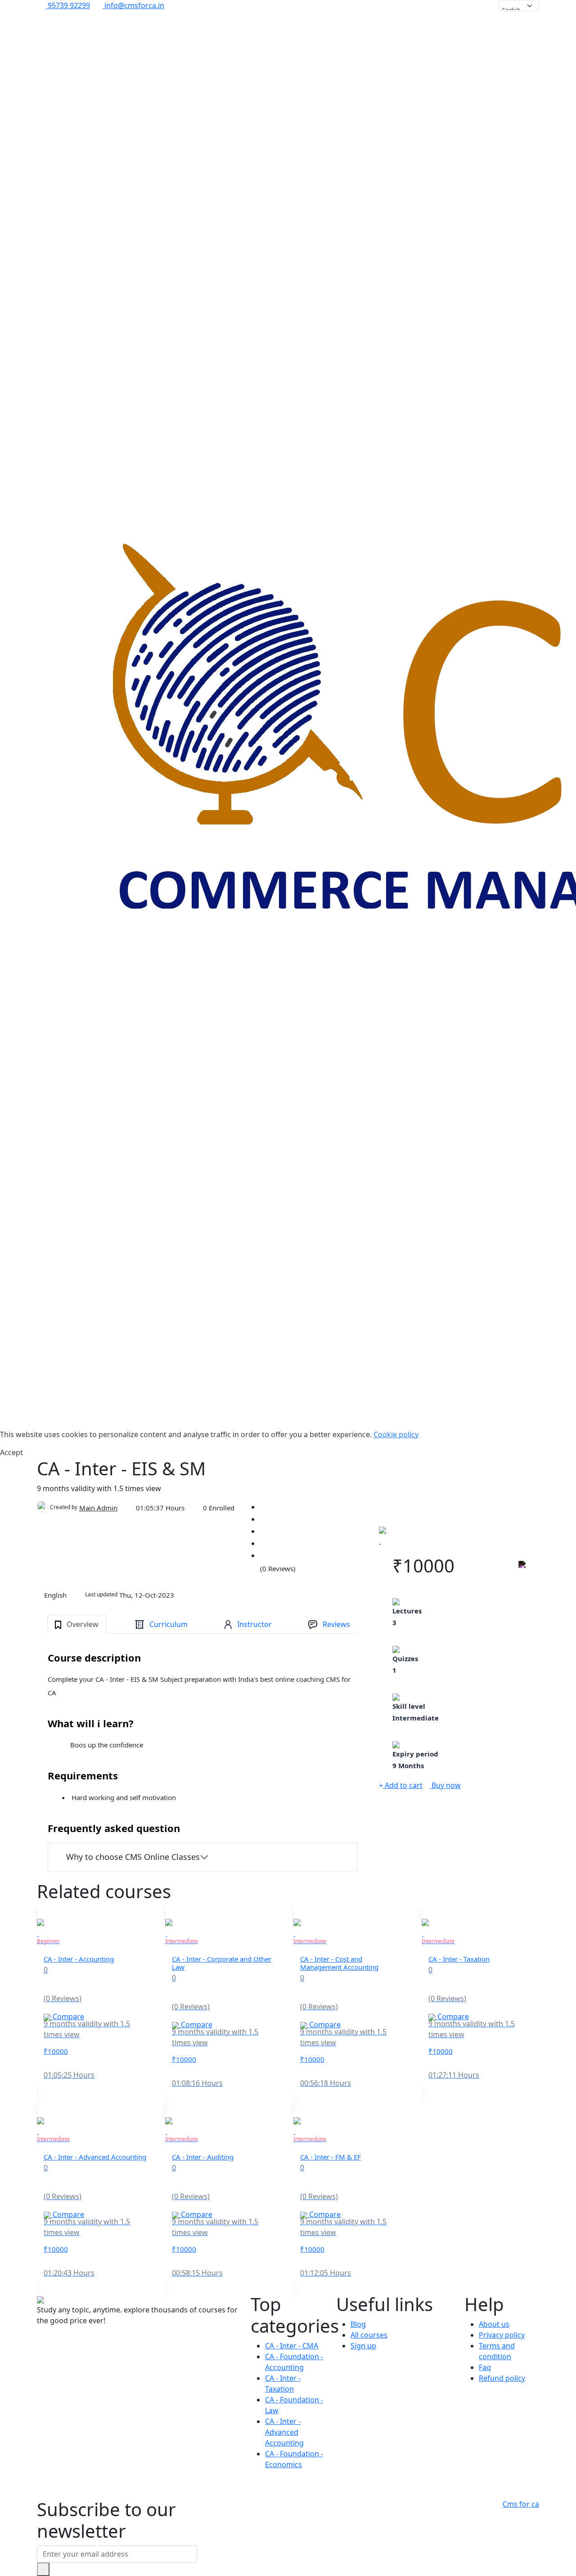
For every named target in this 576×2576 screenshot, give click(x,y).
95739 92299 (68, 5)
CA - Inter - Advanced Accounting (284, 2432)
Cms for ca (521, 2504)
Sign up (363, 2346)
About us (494, 2324)
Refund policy (502, 2378)
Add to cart (403, 1785)
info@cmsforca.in (133, 5)
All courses (369, 2335)
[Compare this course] (522, 1568)
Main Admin (98, 1508)
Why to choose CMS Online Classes (133, 1857)
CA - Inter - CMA (292, 2346)
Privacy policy (502, 2335)
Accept (11, 1452)
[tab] (77, 1624)
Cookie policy (396, 1434)
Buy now (445, 1785)
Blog (358, 2324)
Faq (485, 2367)
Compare (67, 2016)
